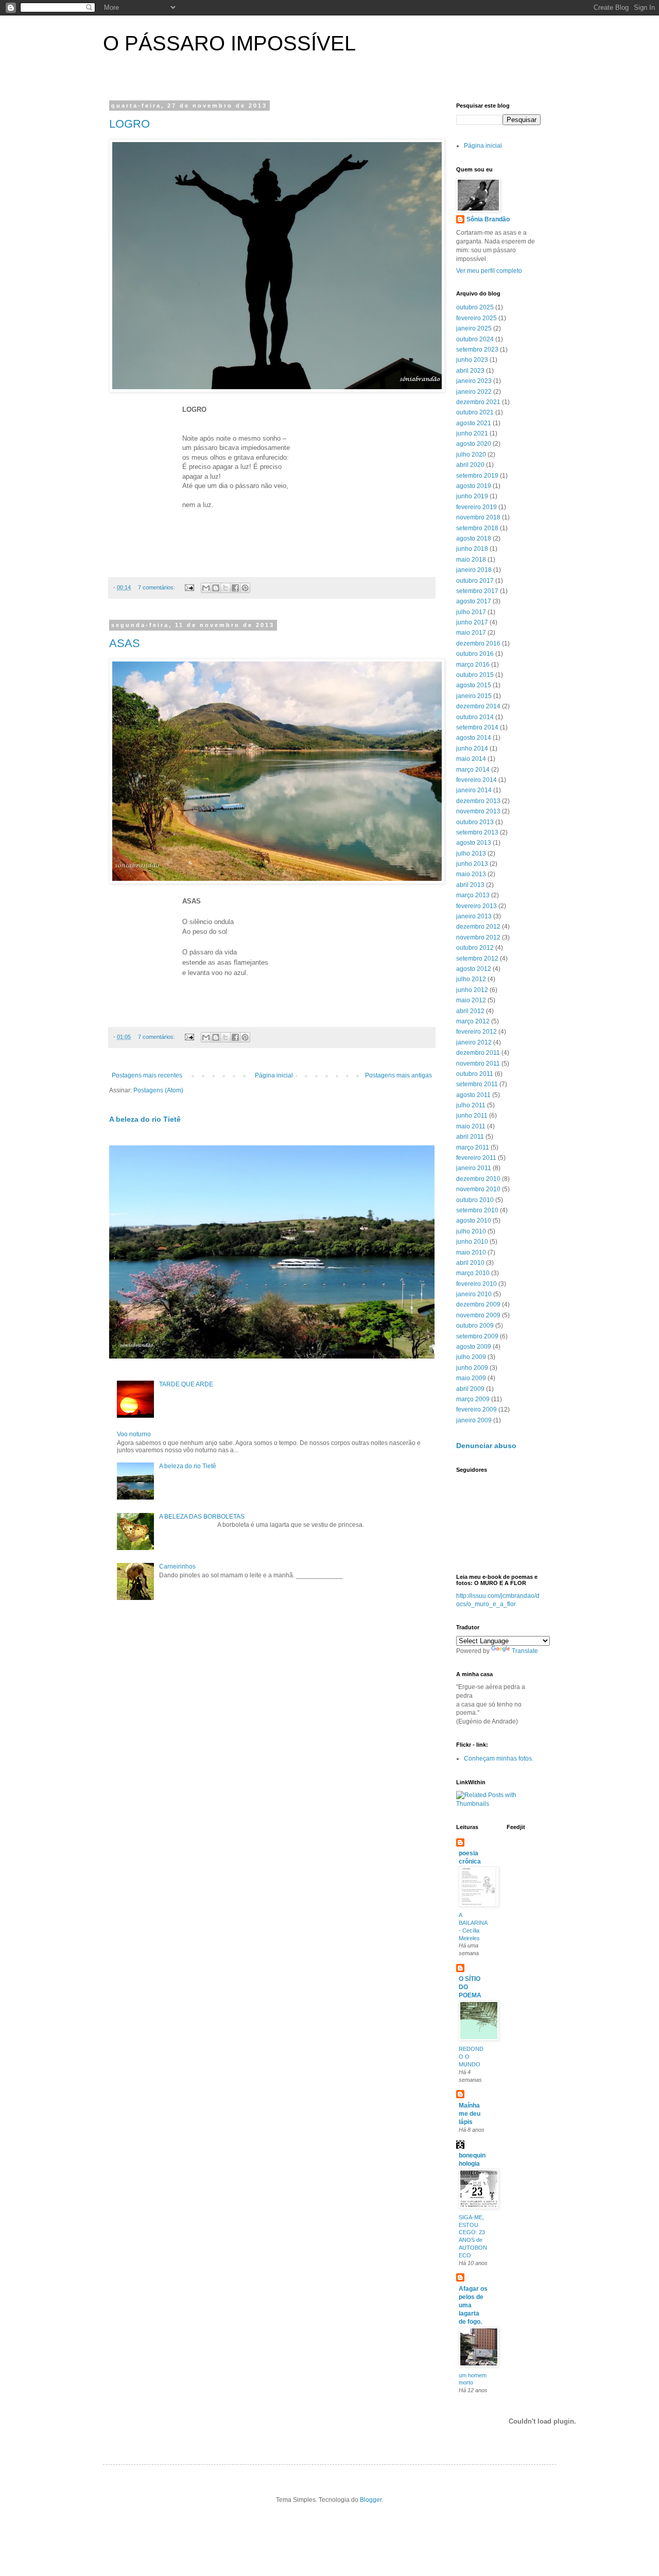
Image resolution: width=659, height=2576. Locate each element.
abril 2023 (470, 371)
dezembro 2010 (478, 1179)
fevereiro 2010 (476, 1284)
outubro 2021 (475, 412)
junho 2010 (472, 1242)
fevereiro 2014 (476, 780)
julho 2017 (471, 612)
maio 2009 (471, 1378)
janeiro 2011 (474, 1168)
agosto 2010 (474, 1221)
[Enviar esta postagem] (189, 587)
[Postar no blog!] (216, 588)
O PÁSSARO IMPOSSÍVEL (229, 43)
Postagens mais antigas (398, 1075)
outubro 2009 (475, 1326)
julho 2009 (471, 1357)
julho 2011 (471, 1105)
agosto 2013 (474, 843)
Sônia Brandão (488, 219)
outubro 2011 (475, 1074)
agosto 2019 (474, 486)
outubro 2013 (475, 822)
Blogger (371, 2500)
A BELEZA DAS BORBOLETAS (202, 1517)
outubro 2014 (475, 717)
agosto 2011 (473, 1095)
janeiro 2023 (474, 381)
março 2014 (473, 770)
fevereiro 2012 (476, 1032)
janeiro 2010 (474, 1294)
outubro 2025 (475, 307)
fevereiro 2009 (476, 1409)
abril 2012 (470, 1011)
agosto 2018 (474, 538)
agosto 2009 (474, 1347)
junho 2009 (472, 1368)
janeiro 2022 (474, 392)
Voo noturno (134, 1434)
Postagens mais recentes (147, 1075)
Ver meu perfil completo (489, 271)
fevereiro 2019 (476, 507)
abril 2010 (470, 1263)
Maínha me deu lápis (470, 2114)
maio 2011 (471, 1126)
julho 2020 (471, 455)
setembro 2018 (477, 528)
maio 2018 (471, 560)
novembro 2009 (478, 1315)
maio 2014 (471, 759)
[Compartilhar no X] (226, 588)
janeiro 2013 (474, 916)
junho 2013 (472, 864)
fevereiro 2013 (476, 906)
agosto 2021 (474, 423)
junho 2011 (472, 1116)
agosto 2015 (474, 685)
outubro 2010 (475, 1200)
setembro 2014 (477, 727)
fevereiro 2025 (476, 318)
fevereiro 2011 (476, 1158)
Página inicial (274, 1075)
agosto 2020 (474, 444)
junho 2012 (472, 990)
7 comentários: (157, 587)
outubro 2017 (475, 581)
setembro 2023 (477, 350)
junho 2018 (472, 549)
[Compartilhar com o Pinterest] (245, 588)
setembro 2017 (477, 591)
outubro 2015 (475, 675)
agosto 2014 (474, 738)
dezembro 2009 (478, 1304)
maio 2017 (471, 633)
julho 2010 (471, 1231)
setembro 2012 (477, 959)
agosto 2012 (474, 969)
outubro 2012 (475, 948)
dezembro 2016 (478, 643)
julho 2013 (471, 854)
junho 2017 (472, 622)
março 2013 (473, 895)
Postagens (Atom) (158, 1090)
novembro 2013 (478, 811)
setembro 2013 (477, 832)
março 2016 (473, 665)
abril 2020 (470, 465)
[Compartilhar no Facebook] (235, 588)
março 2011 (473, 1147)
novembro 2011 (478, 1064)
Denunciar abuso (486, 1446)
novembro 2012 (478, 937)
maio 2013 (471, 874)
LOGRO (129, 124)
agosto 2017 (474, 601)
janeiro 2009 (474, 1420)
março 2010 (473, 1273)
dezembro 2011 (478, 1053)
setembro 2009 (477, 1336)
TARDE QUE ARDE (186, 1384)
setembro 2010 (477, 1210)
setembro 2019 (477, 476)
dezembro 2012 (478, 927)
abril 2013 (470, 885)
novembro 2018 (478, 517)
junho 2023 (472, 360)
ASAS (125, 643)
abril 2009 (470, 1389)
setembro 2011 (477, 1084)
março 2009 (473, 1399)
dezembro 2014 (478, 706)
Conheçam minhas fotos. (499, 1759)
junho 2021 (472, 433)
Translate (525, 1651)
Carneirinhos (177, 1567)
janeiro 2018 (474, 570)
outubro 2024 (475, 339)
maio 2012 (471, 1000)
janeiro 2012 (474, 1042)
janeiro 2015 (474, 696)
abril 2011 (470, 1137)
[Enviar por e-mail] (206, 588)
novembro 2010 (478, 1189)
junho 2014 (472, 749)
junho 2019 (472, 496)
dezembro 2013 (478, 801)
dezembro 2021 (478, 402)
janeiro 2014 (474, 790)
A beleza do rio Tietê (145, 1119)
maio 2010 (471, 1252)
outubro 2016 (475, 654)
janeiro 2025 (474, 328)
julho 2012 (471, 979)
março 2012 (473, 1021)
